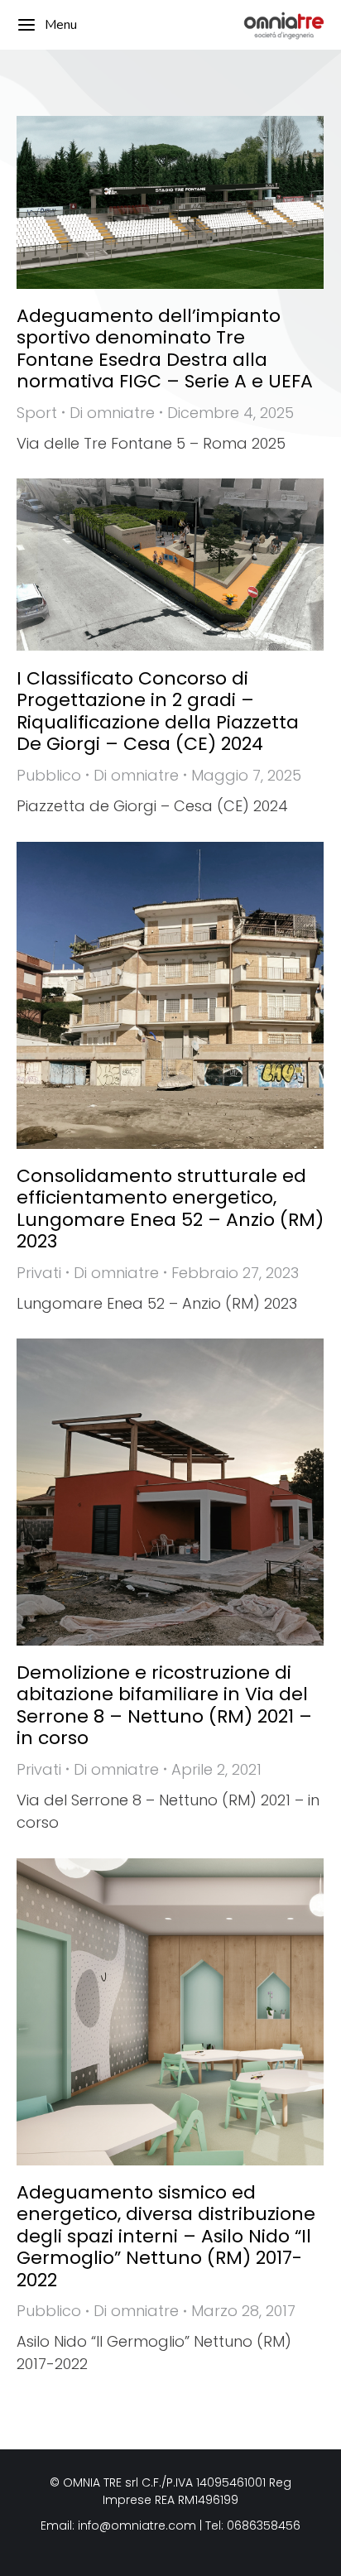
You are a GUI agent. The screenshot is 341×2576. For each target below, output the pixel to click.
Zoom (148, 202)
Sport (37, 413)
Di (112, 413)
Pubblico (49, 775)
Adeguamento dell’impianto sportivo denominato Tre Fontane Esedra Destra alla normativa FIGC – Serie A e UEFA (165, 348)
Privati (39, 1273)
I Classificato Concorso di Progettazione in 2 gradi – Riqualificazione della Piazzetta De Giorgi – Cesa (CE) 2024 (158, 711)
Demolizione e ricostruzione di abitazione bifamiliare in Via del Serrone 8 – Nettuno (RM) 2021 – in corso (164, 1705)
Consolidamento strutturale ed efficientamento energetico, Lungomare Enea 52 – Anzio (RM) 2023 (170, 1209)
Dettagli (193, 202)
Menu (61, 25)
